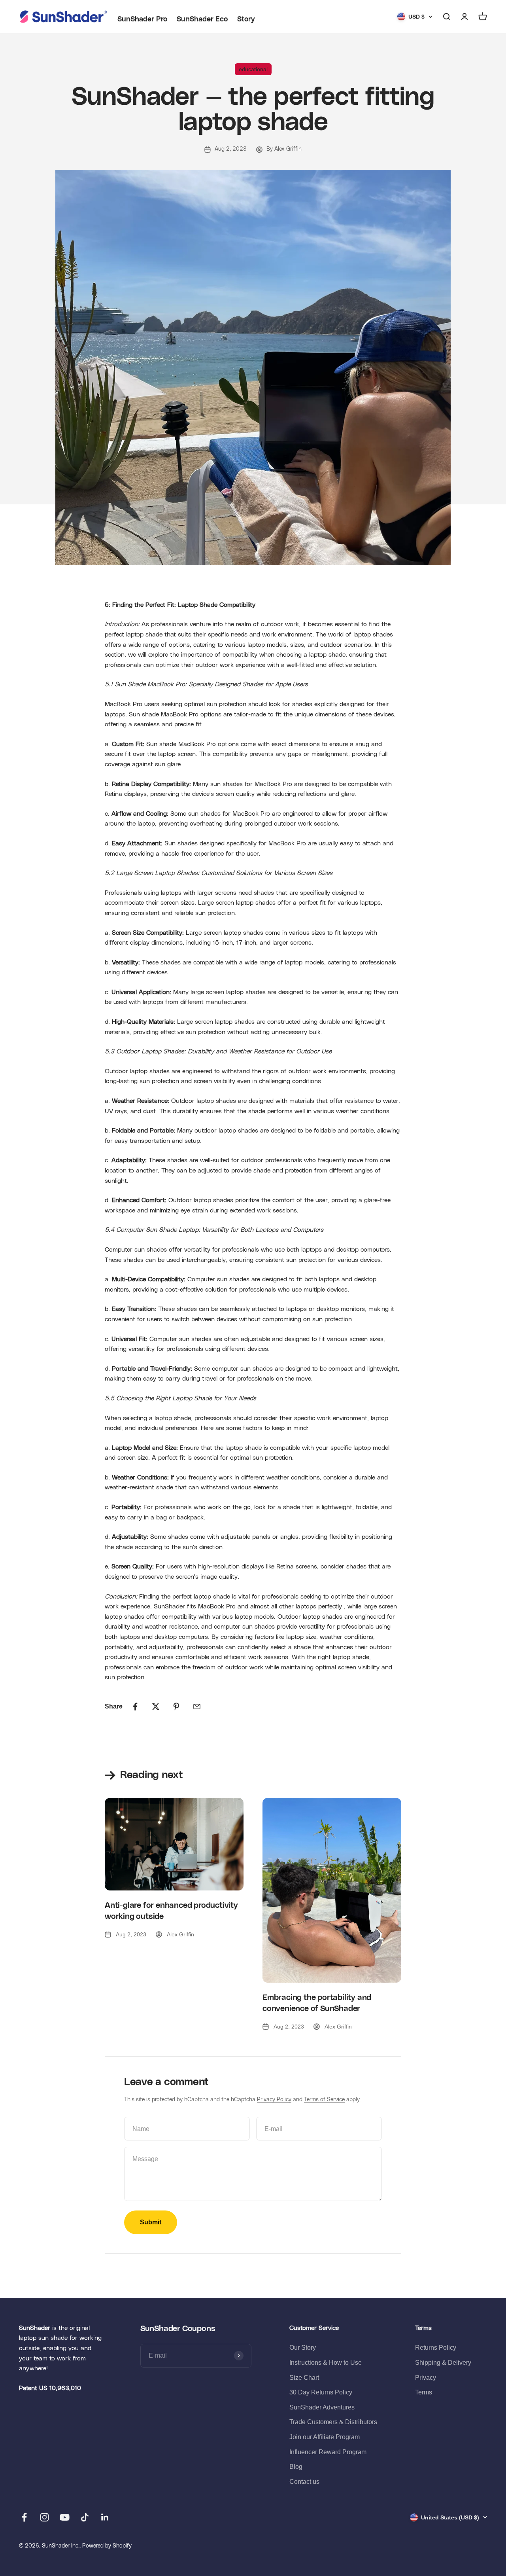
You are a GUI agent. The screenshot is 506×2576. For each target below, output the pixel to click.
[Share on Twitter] (156, 1707)
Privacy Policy (274, 2100)
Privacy (426, 2378)
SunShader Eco (202, 19)
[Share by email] (197, 1707)
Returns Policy (436, 2348)
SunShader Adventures (322, 2407)
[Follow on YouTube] (65, 2517)
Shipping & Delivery (443, 2363)
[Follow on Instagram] (44, 2517)
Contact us (304, 2482)
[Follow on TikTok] (85, 2517)
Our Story (303, 2348)
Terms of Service (324, 2100)
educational (253, 69)
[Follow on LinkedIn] (105, 2517)
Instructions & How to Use (326, 2363)
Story (246, 19)
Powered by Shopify (107, 2546)
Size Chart (304, 2378)
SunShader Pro (142, 19)
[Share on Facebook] (135, 1707)
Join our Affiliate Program (325, 2437)
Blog (296, 2467)
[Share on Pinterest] (176, 1707)
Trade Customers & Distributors (333, 2422)
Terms (424, 2392)
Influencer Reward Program (328, 2452)
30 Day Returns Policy (321, 2392)
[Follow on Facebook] (24, 2517)
